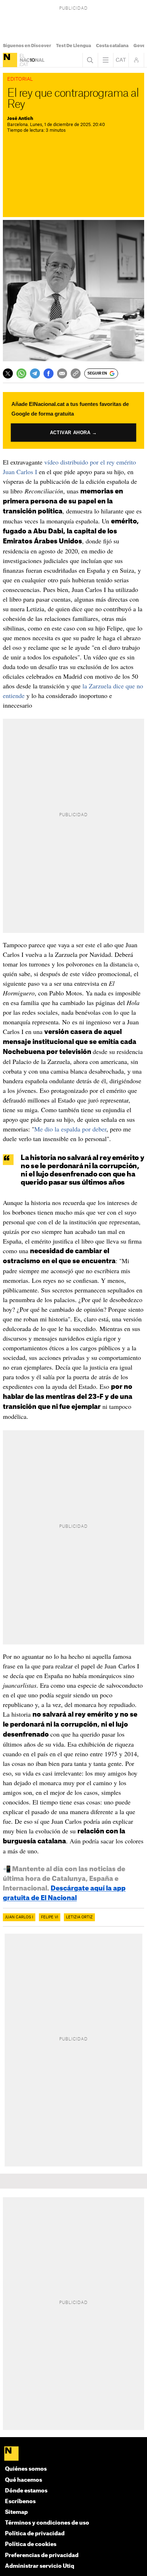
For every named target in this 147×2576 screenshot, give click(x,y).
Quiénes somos (26, 2469)
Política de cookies (31, 2544)
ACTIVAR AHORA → (73, 433)
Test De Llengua (73, 46)
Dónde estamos (26, 2491)
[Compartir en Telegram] (35, 373)
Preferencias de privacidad (42, 2555)
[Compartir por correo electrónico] (62, 373)
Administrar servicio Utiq (40, 2566)
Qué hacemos (24, 2480)
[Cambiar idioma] (121, 60)
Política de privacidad (35, 2534)
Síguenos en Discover (27, 46)
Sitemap (16, 2512)
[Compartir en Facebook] (49, 373)
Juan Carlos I (19, 1917)
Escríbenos (20, 2502)
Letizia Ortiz (79, 1917)
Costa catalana (112, 46)
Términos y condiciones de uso (47, 2523)
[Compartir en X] (8, 373)
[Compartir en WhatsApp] (21, 373)
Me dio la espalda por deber (70, 1129)
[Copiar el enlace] (76, 373)
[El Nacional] (10, 60)
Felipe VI (50, 1917)
